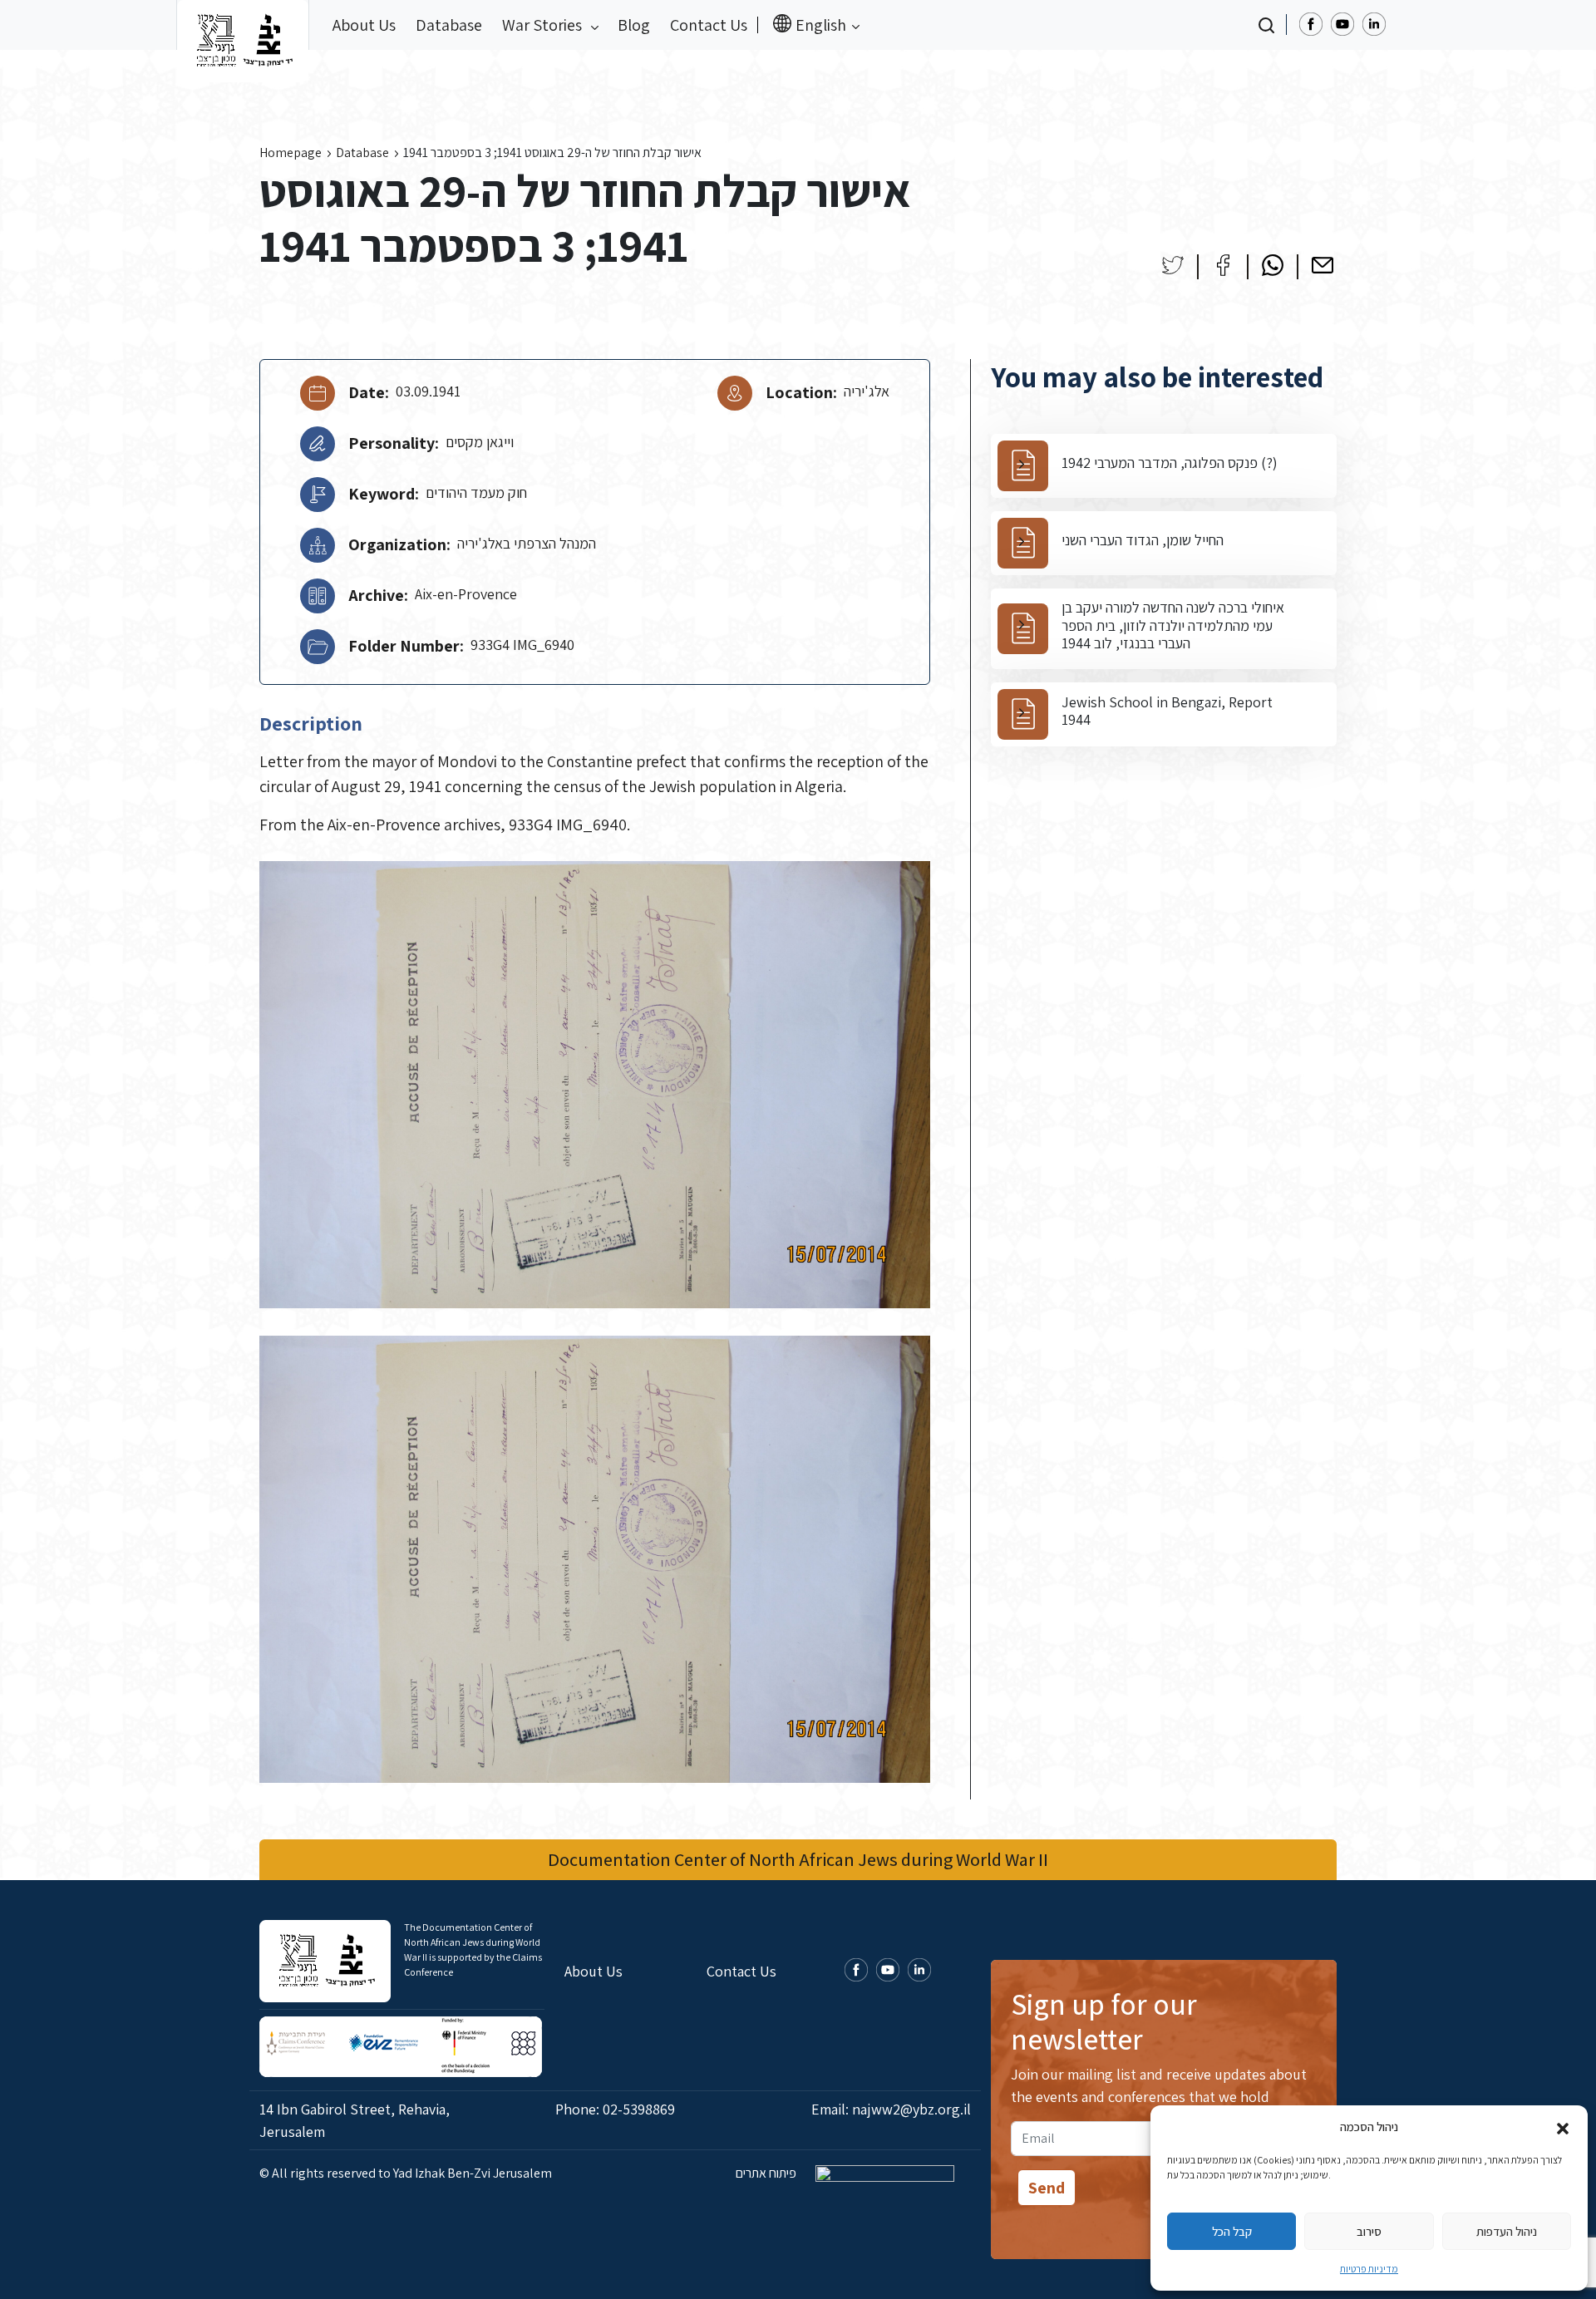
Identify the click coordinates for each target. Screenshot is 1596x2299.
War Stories (544, 25)
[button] (1563, 2127)
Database (449, 25)
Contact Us (709, 25)
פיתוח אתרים (767, 2173)
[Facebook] (1223, 265)
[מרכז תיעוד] (243, 25)
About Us (364, 25)
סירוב (1369, 2231)
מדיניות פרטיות (1369, 2269)
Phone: (615, 2109)
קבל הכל (1232, 2231)
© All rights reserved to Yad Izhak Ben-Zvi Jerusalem (406, 2173)
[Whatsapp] (1273, 265)
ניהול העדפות (1507, 2231)
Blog (634, 25)
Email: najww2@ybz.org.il (891, 2109)
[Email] (1323, 265)
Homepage (291, 153)
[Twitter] (1173, 265)
